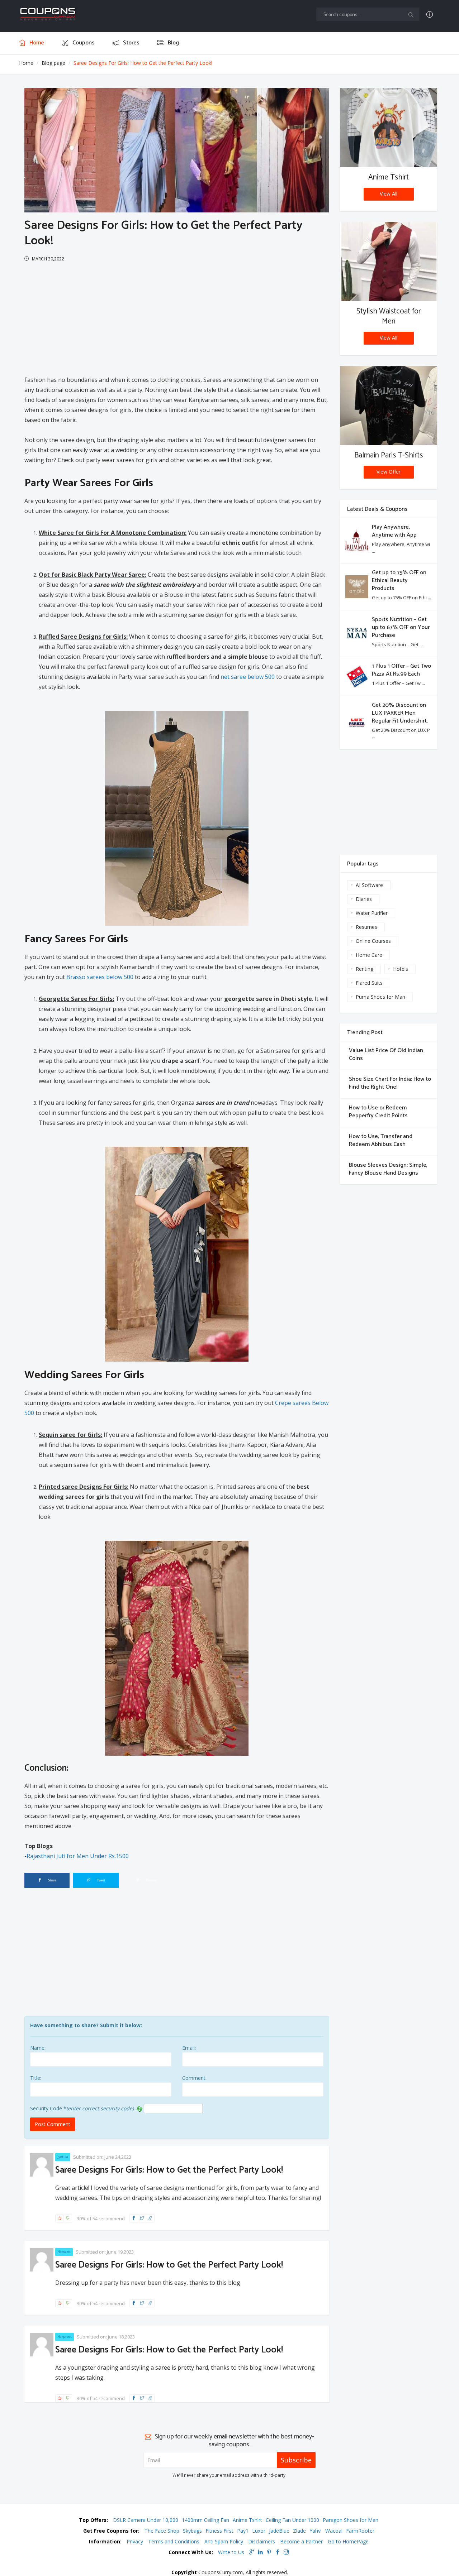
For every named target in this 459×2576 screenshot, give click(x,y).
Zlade (299, 2531)
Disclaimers (262, 2541)
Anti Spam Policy (224, 2541)
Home (26, 63)
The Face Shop (162, 2531)
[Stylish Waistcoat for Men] (389, 262)
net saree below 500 (248, 677)
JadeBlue (279, 2531)
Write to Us (231, 2552)
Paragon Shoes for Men (351, 2520)
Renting (365, 969)
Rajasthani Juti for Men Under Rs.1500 (78, 1856)
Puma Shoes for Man (380, 997)
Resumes (366, 927)
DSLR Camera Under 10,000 (146, 2520)
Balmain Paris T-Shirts (389, 455)
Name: (38, 2048)
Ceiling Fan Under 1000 (292, 2520)
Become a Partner (301, 2541)
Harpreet (65, 2337)
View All (389, 194)
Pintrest (151, 1880)
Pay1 (243, 2531)
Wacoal (334, 2531)
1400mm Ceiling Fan (205, 2520)
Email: (189, 2048)
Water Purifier (372, 913)
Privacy (135, 2541)
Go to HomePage (348, 2541)
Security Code (48, 2108)
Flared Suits (369, 983)
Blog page (53, 63)
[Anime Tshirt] (389, 128)
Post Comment (53, 2124)
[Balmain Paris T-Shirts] (389, 406)
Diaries (364, 899)
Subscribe (296, 2460)
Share (51, 1880)
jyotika (63, 2157)
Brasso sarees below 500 (100, 977)
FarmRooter (360, 2531)
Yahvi (316, 2531)
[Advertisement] (177, 317)
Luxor (259, 2531)
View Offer (389, 472)
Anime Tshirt (389, 177)
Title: (36, 2078)
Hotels (401, 969)
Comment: (194, 2078)
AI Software (369, 885)
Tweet (100, 1880)
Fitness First (219, 2531)
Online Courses (373, 941)
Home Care (369, 955)
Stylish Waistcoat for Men (389, 316)
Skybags (192, 2531)
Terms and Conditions (174, 2541)
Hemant (64, 2252)
